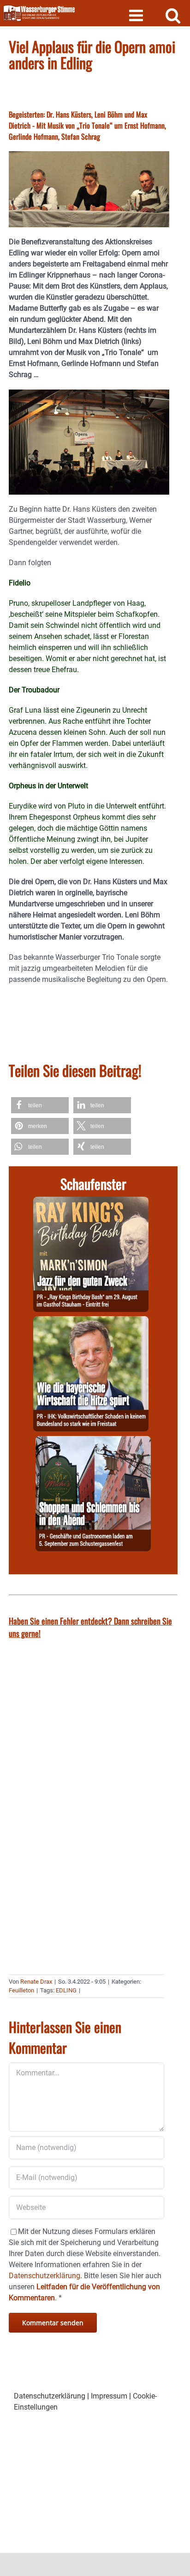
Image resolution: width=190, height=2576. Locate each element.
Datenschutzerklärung (50, 2396)
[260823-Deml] (93, 1441)
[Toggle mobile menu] (137, 15)
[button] (40, 1105)
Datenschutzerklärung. (45, 2276)
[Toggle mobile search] (173, 15)
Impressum (109, 2396)
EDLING (66, 1990)
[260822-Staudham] (91, 1202)
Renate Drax (36, 1982)
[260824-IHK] (91, 1321)
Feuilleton (21, 1990)
